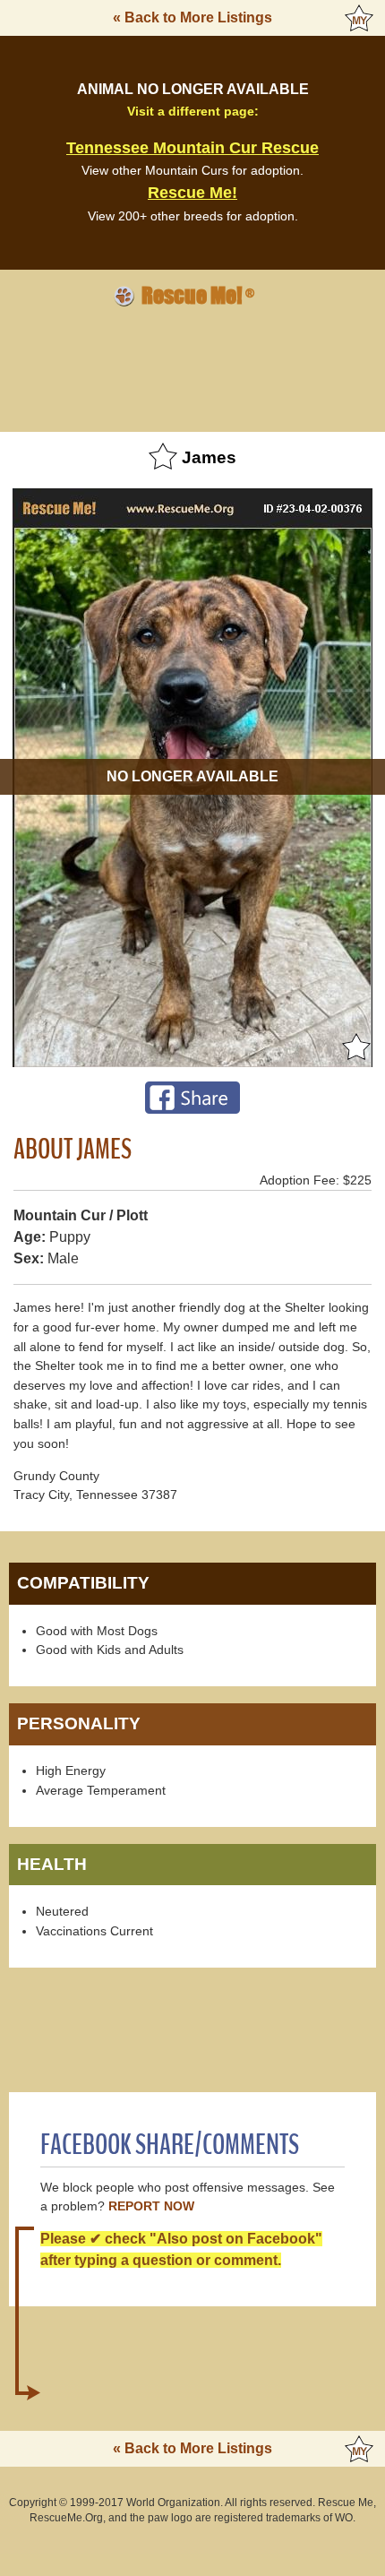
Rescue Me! (192, 193)
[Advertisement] (192, 366)
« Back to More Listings (192, 17)
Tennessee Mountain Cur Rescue (192, 148)
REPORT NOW (151, 2206)
